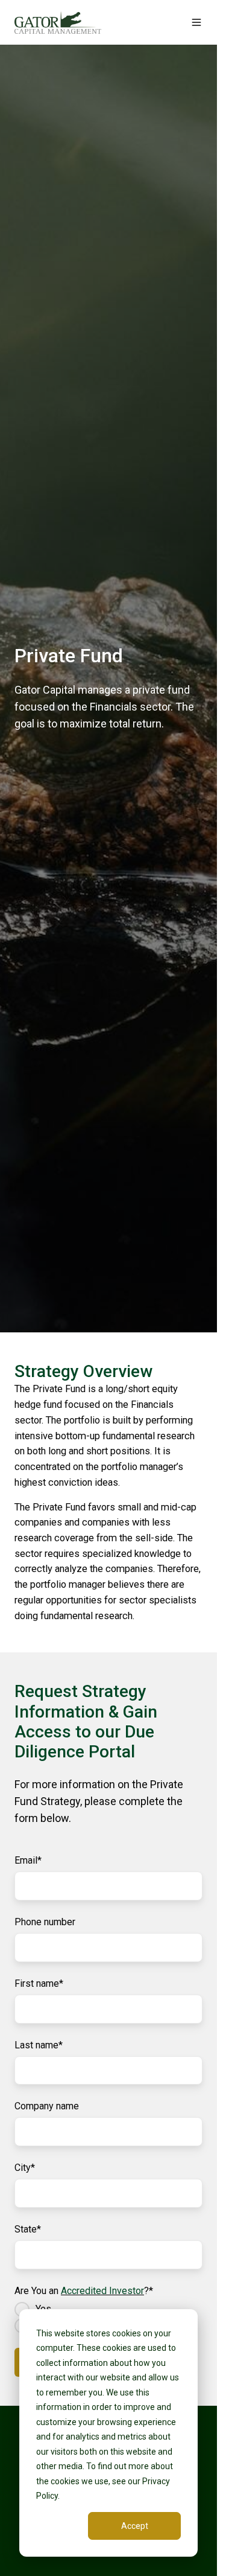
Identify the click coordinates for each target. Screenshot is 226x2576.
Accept (135, 2526)
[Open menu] (196, 22)
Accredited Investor (102, 2291)
